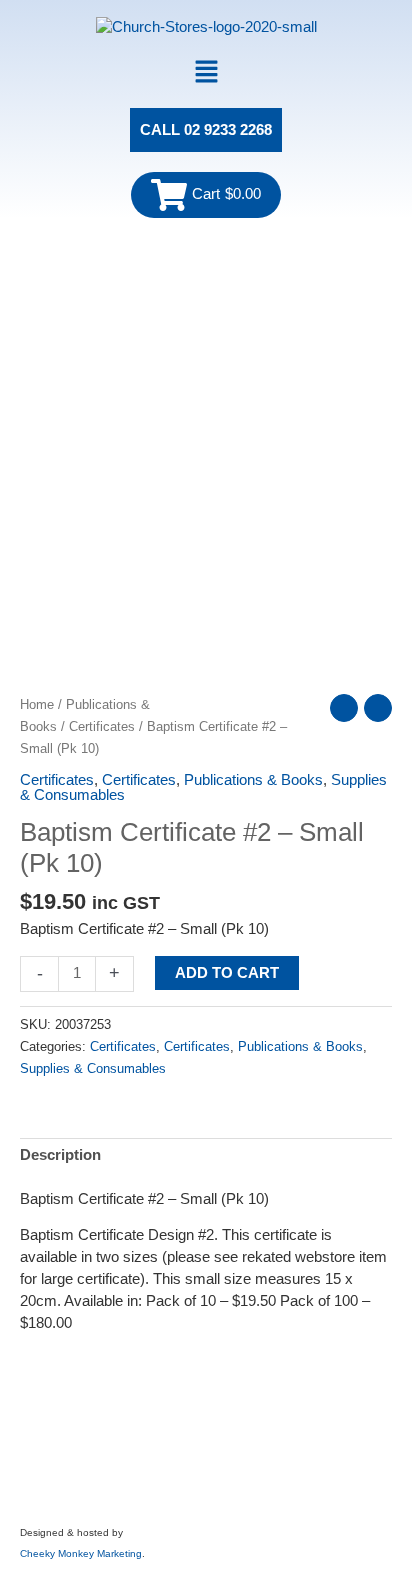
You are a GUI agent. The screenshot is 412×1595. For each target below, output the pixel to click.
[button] (205, 73)
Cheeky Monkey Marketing (81, 1553)
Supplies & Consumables (93, 1068)
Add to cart (227, 973)
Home (37, 704)
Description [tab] (60, 1155)
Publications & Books (253, 780)
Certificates (102, 726)
